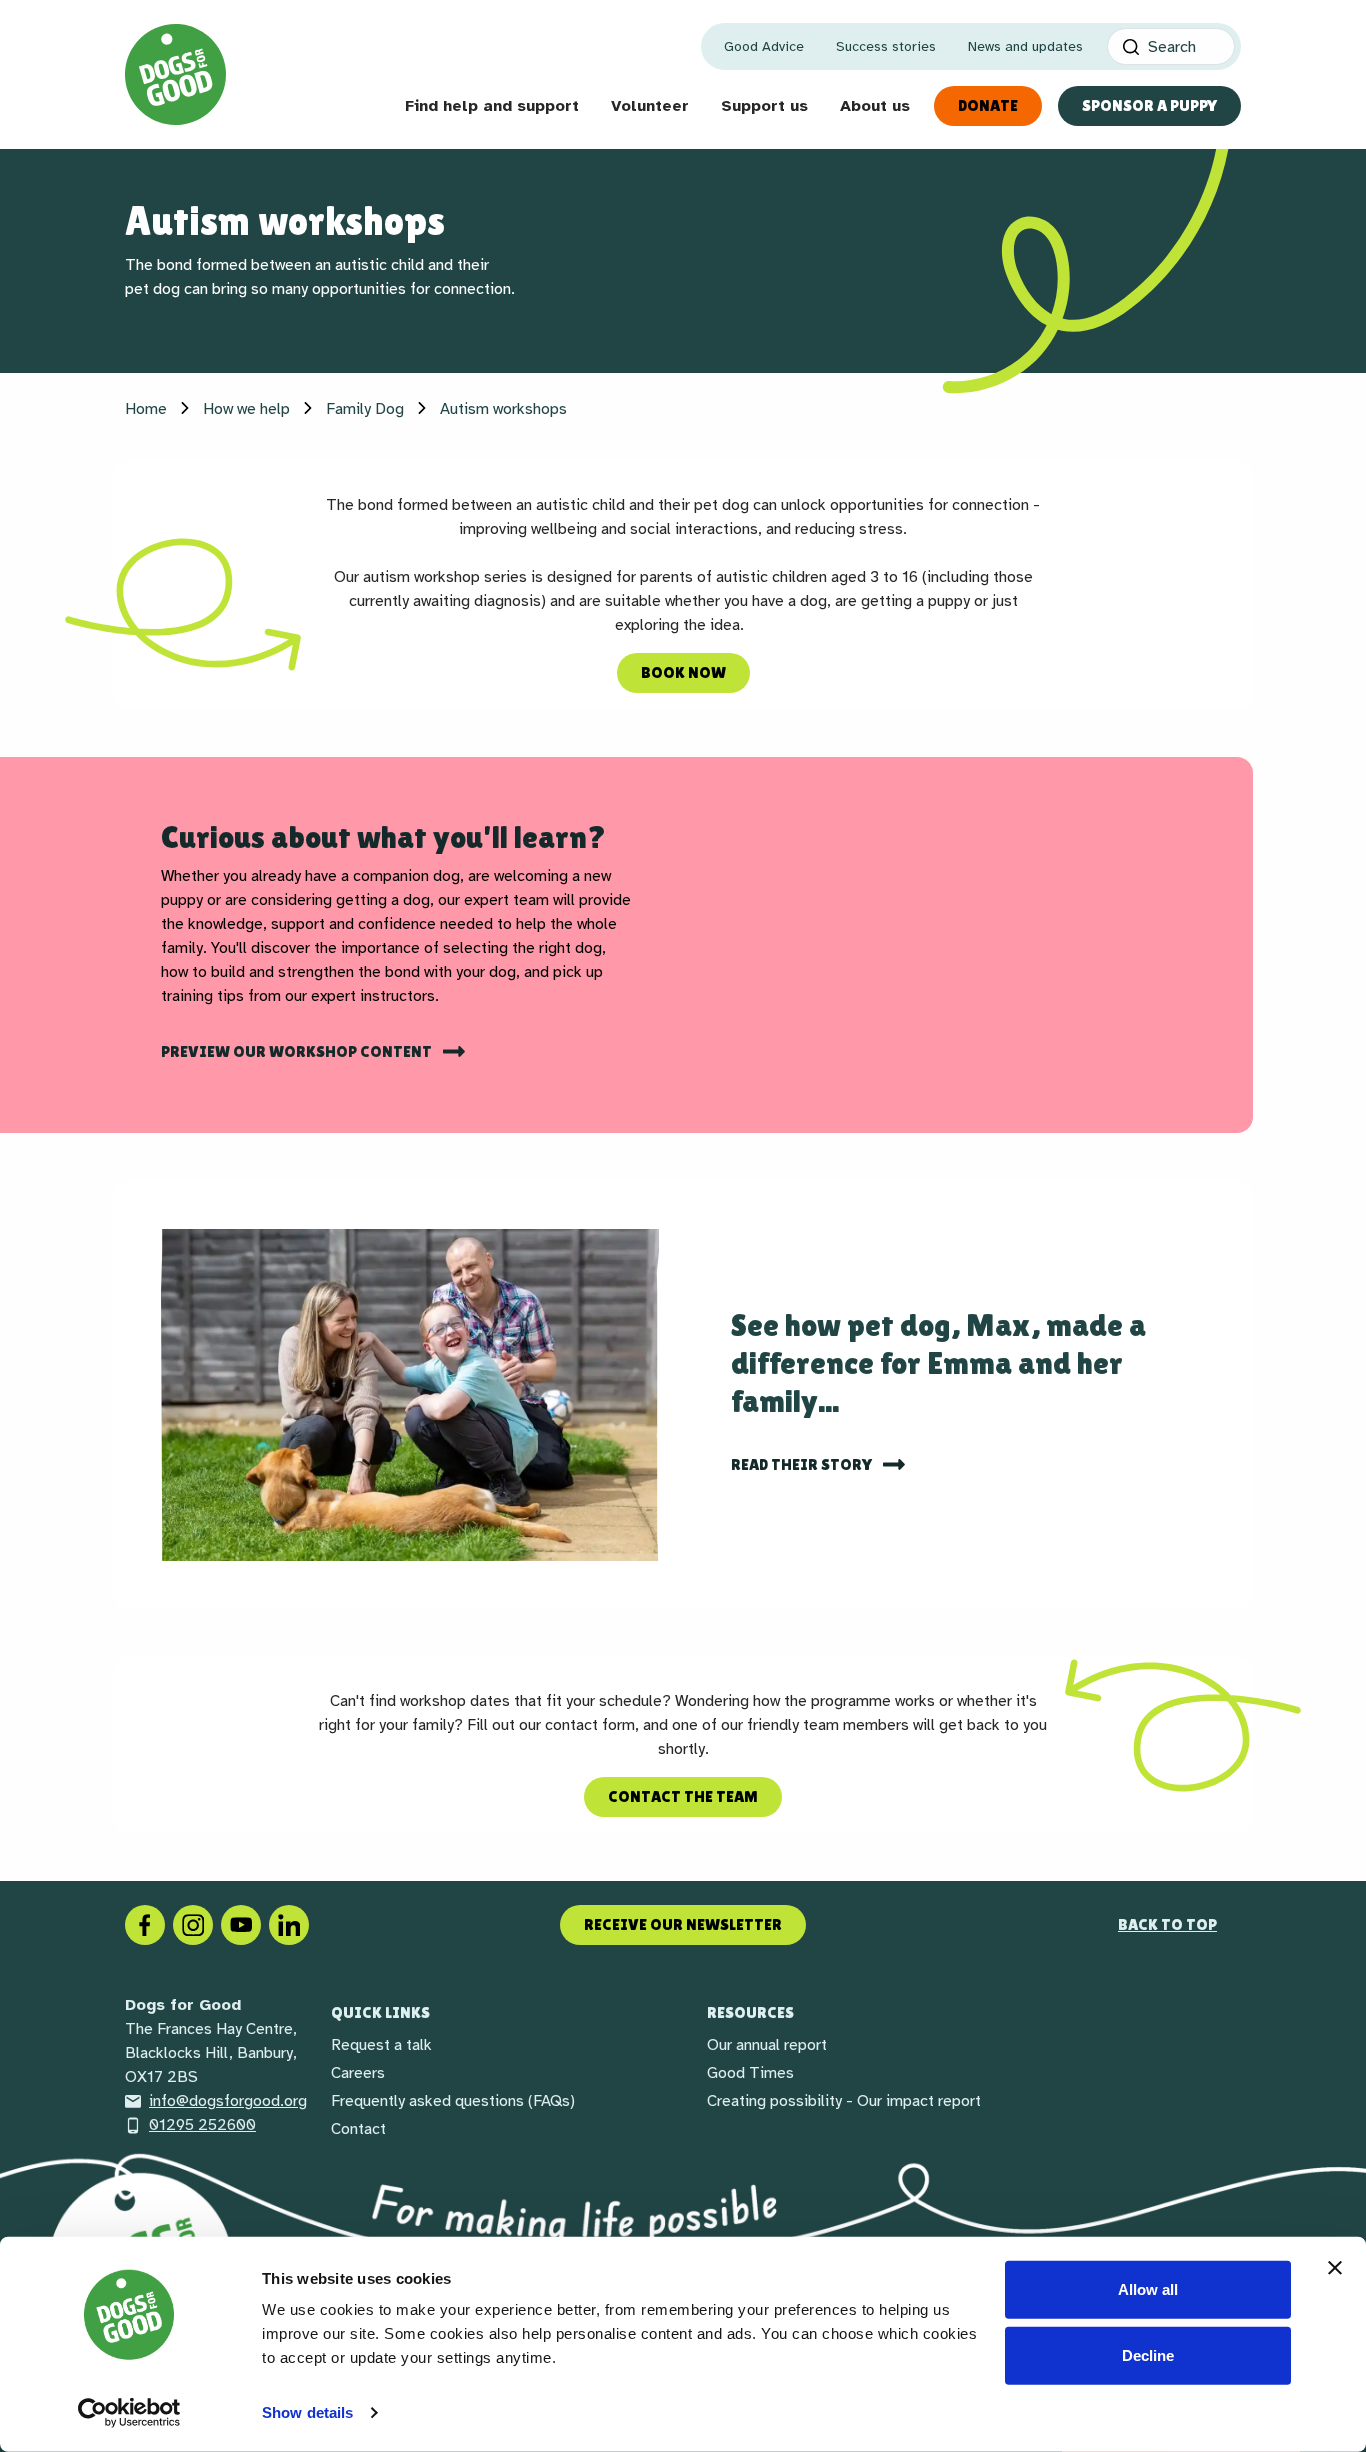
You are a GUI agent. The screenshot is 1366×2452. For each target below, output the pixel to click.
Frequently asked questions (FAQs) (453, 2101)
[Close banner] (1335, 2268)
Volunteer (650, 106)
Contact (358, 2129)
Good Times (750, 2073)
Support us (764, 106)
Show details (307, 2412)
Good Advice (764, 46)
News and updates (1025, 46)
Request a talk (381, 2045)
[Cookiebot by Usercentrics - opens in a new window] (129, 2413)
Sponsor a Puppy (1149, 105)
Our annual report (767, 2045)
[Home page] (175, 74)
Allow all (1148, 2289)
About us (875, 106)
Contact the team (683, 1796)
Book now (683, 672)
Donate (988, 105)
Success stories (886, 46)
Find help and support (492, 106)
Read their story (803, 1464)
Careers (358, 2073)
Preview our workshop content (298, 1051)
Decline (1148, 2354)
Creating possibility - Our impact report (844, 2101)
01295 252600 (202, 2125)
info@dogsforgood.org (228, 2101)
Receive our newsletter (683, 1924)
